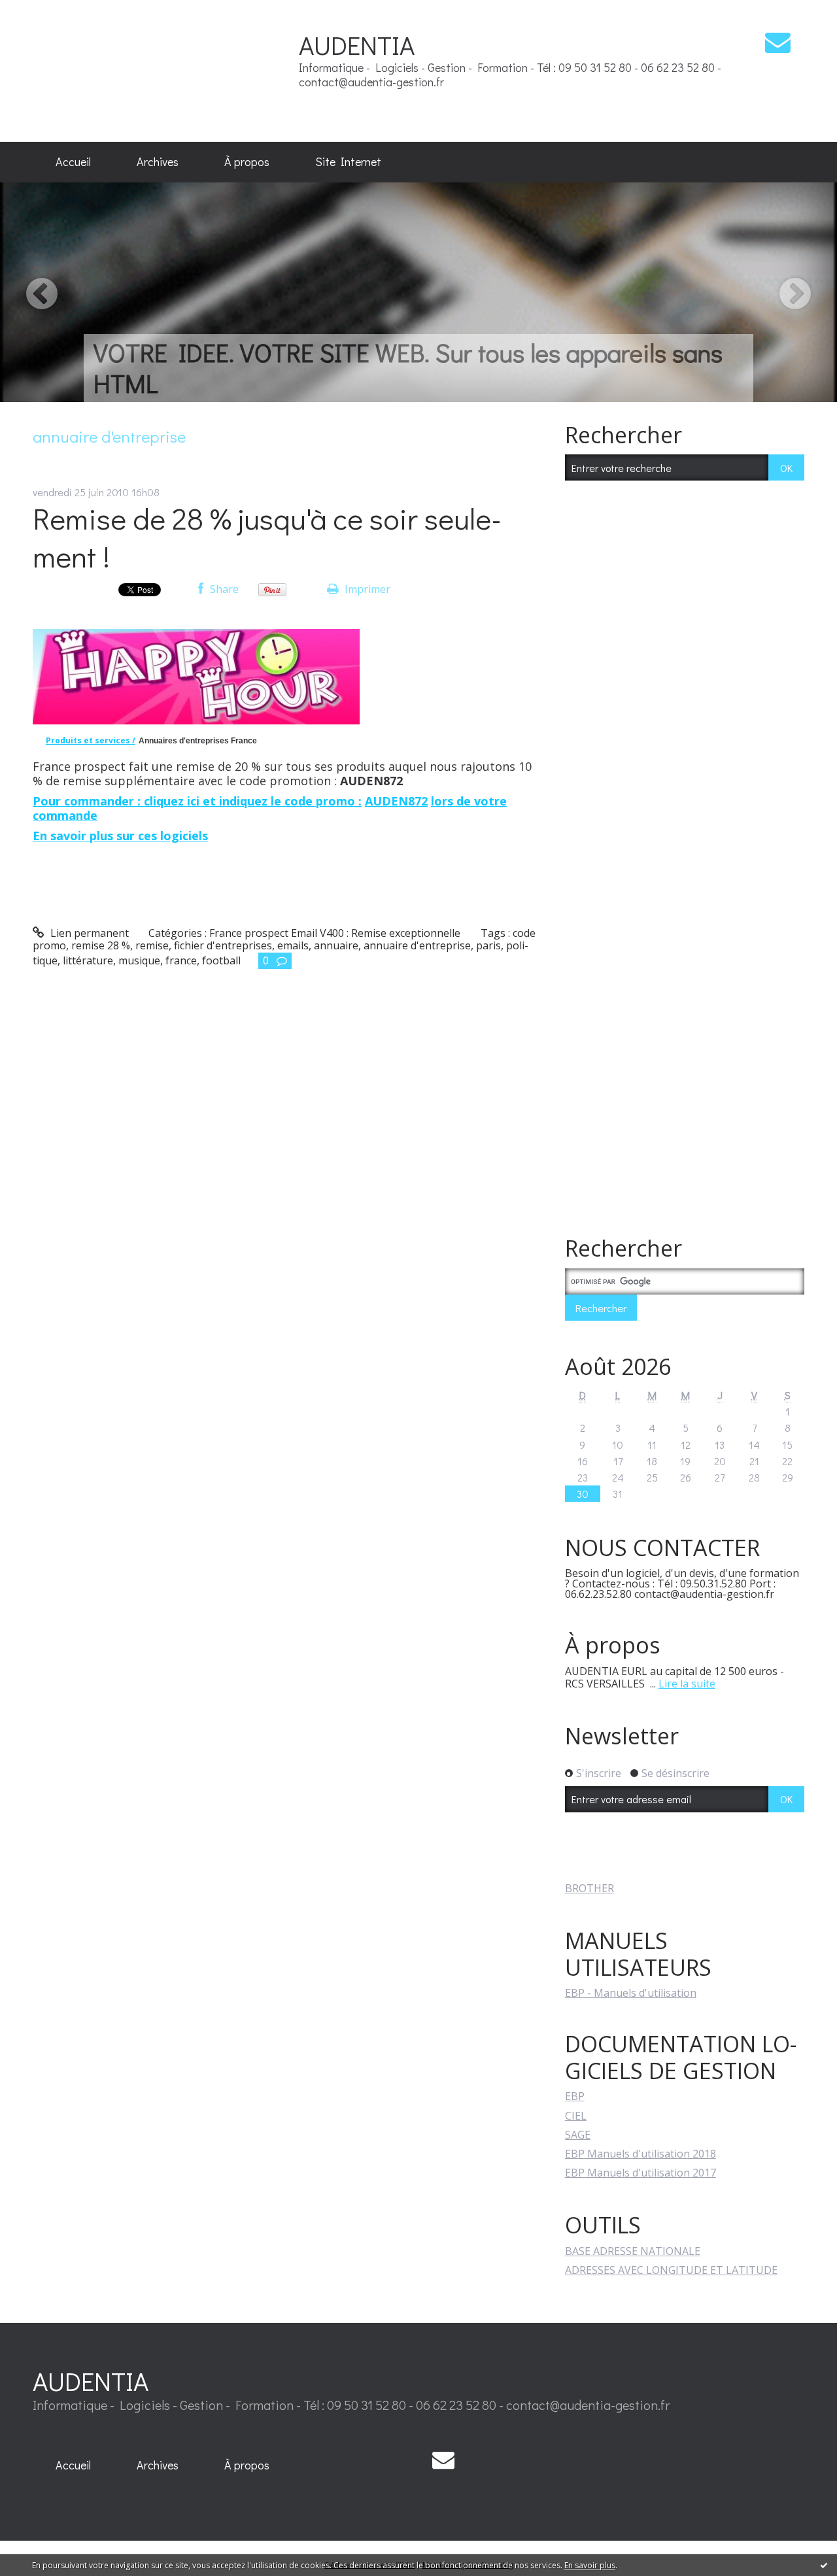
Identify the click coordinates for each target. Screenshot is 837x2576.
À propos (247, 161)
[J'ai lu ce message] (824, 2565)
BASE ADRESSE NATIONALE (633, 2251)
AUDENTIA (357, 45)
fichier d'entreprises (223, 945)
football (221, 960)
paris (488, 945)
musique (139, 960)
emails (293, 945)
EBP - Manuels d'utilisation (631, 1993)
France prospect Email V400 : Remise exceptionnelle (335, 933)
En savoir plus (590, 2565)
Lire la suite (687, 1684)
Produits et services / (91, 740)
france (181, 960)
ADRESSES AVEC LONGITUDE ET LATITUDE (671, 2270)
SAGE (578, 2135)
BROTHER (589, 1888)
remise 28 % (101, 945)
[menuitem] (73, 162)
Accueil (73, 161)
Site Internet (348, 161)
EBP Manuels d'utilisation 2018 (641, 2154)
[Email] (778, 42)
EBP (575, 2096)
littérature (88, 960)
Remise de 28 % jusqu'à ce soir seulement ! (267, 537)
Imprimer (366, 589)
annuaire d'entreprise (417, 945)
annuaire (336, 945)
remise (152, 945)
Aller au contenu (47, 12)
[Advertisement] (163, 70)
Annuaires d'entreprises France (198, 741)
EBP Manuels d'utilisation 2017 (641, 2173)
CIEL (576, 2116)
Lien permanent (88, 933)
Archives (158, 161)
